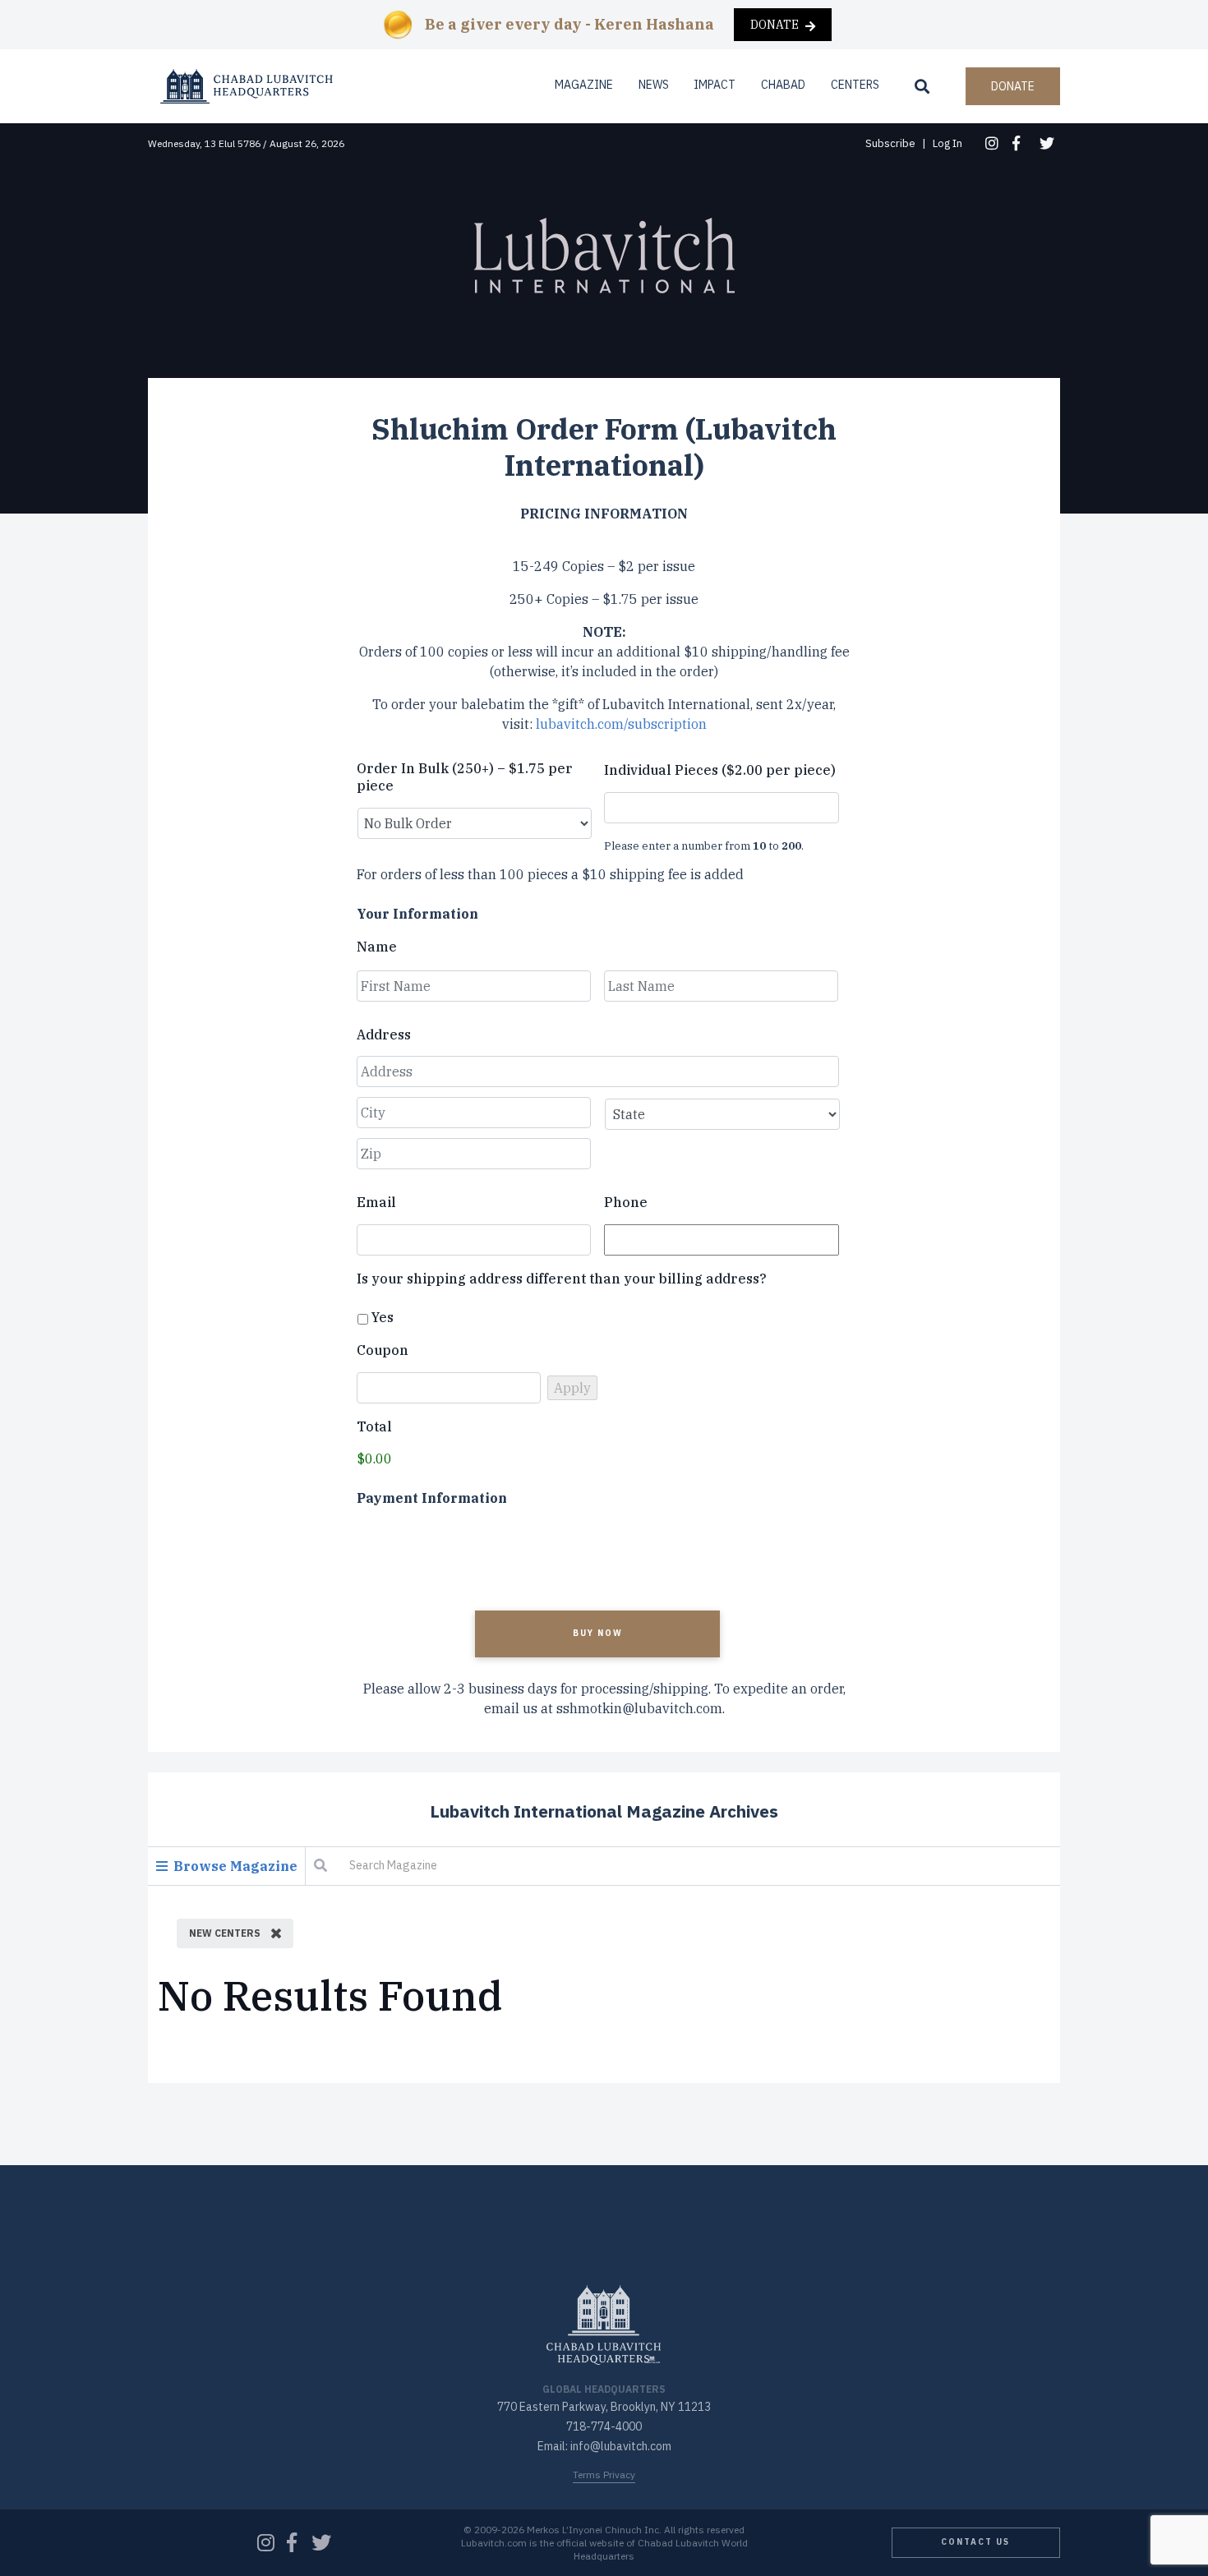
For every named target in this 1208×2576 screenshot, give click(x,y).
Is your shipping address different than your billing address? (562, 1279)
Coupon (383, 1350)
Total (374, 1426)
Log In (947, 143)
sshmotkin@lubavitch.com (639, 1708)
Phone (626, 1202)
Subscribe (890, 143)
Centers (855, 85)
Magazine (584, 85)
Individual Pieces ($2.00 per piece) (720, 770)
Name (377, 947)
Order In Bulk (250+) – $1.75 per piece (465, 777)
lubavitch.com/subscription (621, 724)
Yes (383, 1317)
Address (384, 1035)
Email (376, 1202)
